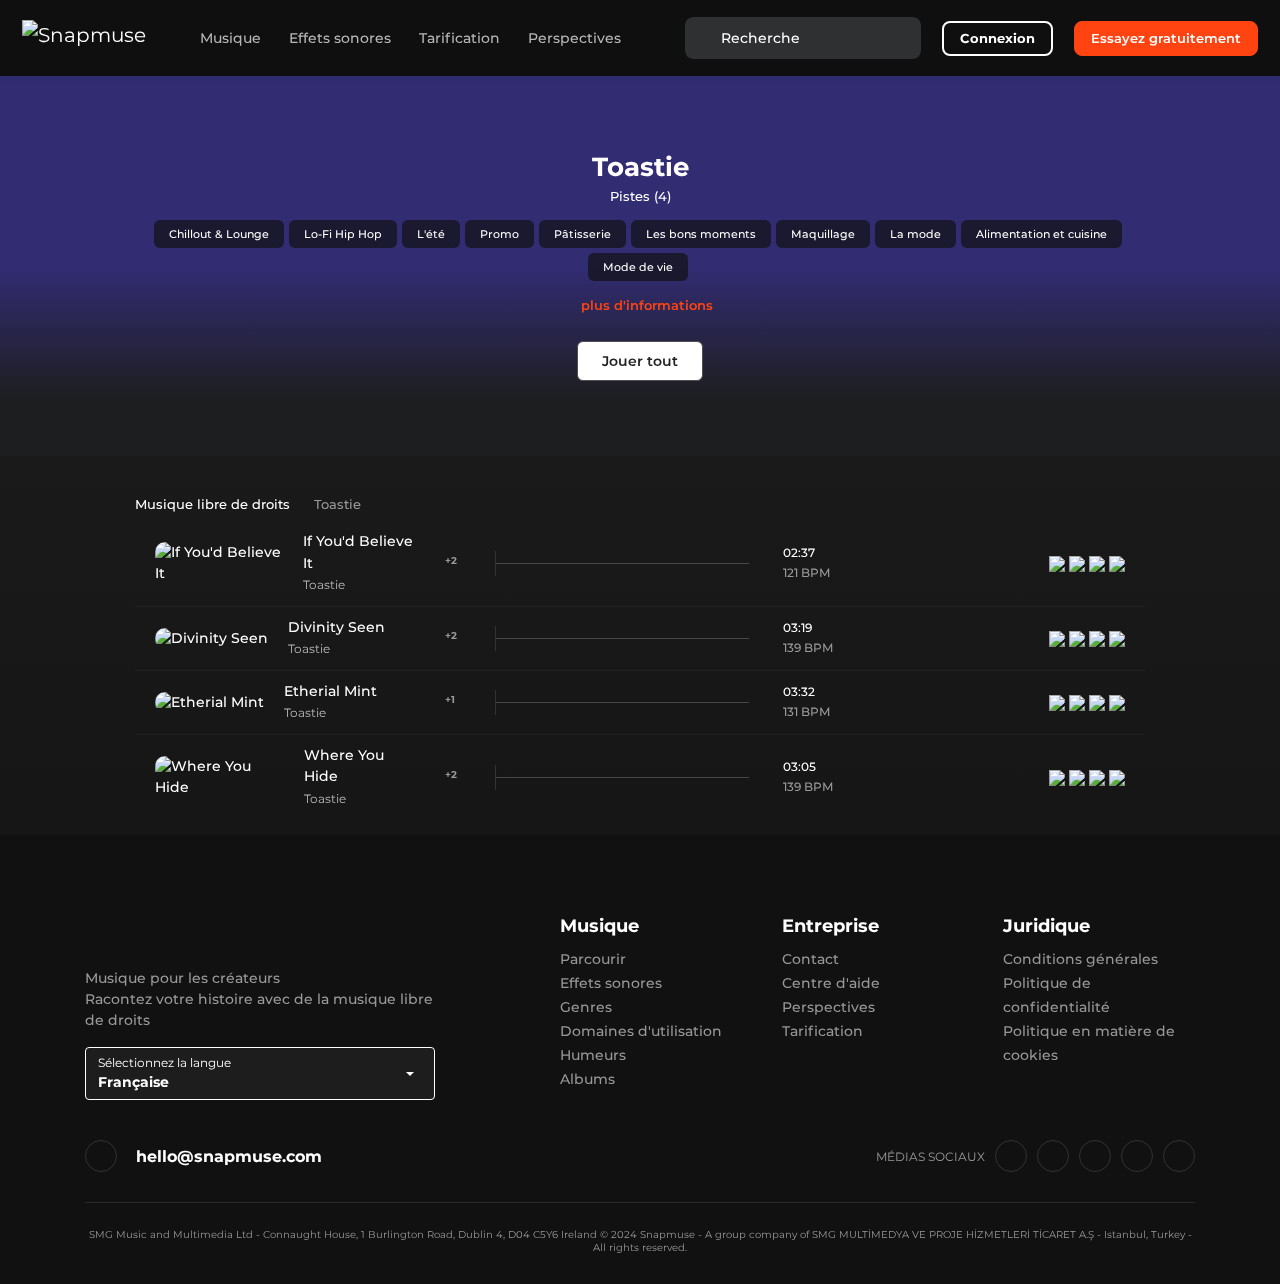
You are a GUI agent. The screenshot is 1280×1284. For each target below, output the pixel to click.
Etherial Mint (330, 691)
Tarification (459, 38)
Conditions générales (1080, 959)
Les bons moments (701, 234)
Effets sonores (340, 38)
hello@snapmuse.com (229, 1156)
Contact (810, 959)
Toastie (324, 584)
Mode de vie (638, 267)
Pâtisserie (582, 234)
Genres (586, 1007)
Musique (230, 38)
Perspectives (574, 38)
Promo (499, 234)
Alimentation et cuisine (1041, 234)
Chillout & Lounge (219, 234)
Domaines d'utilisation (641, 1031)
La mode (915, 234)
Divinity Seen (336, 627)
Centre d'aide (831, 983)
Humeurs (593, 1055)
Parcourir (593, 959)
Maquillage (823, 234)
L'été (431, 234)
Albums (587, 1079)
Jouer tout (640, 361)
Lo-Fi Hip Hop (343, 234)
